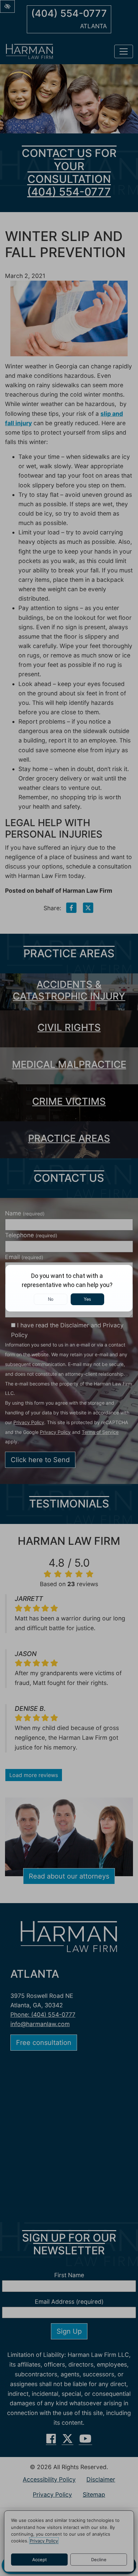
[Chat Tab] (69, 1288)
